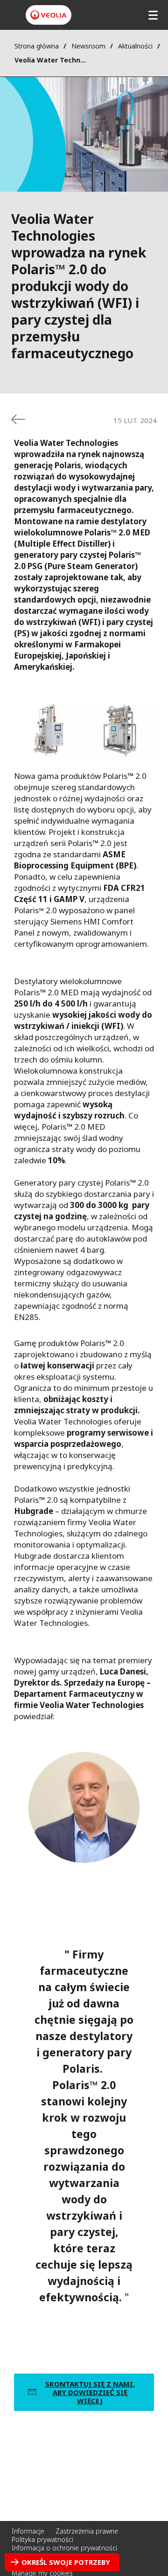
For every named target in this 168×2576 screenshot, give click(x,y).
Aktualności (135, 46)
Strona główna (37, 46)
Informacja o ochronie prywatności (64, 2548)
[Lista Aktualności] (18, 419)
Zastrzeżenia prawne (87, 2531)
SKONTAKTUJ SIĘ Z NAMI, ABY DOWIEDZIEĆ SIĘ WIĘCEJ (90, 2392)
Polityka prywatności (42, 2539)
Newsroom (88, 46)
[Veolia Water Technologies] (49, 15)
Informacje (28, 2531)
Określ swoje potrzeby (66, 2562)
